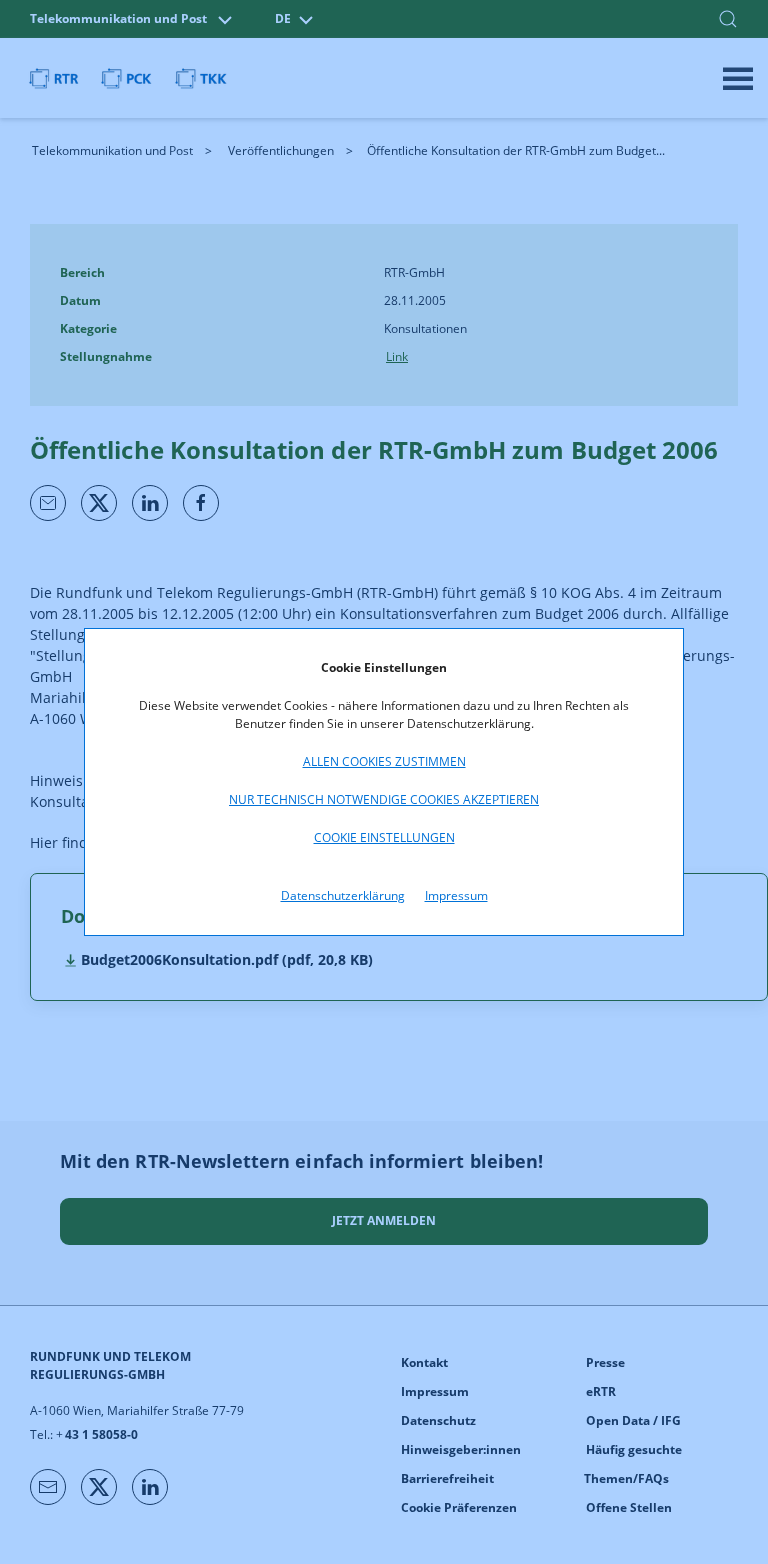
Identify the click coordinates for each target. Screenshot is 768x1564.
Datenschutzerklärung (343, 895)
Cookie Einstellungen (384, 837)
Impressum (456, 895)
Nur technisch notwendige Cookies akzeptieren (384, 799)
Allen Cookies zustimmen (384, 761)
